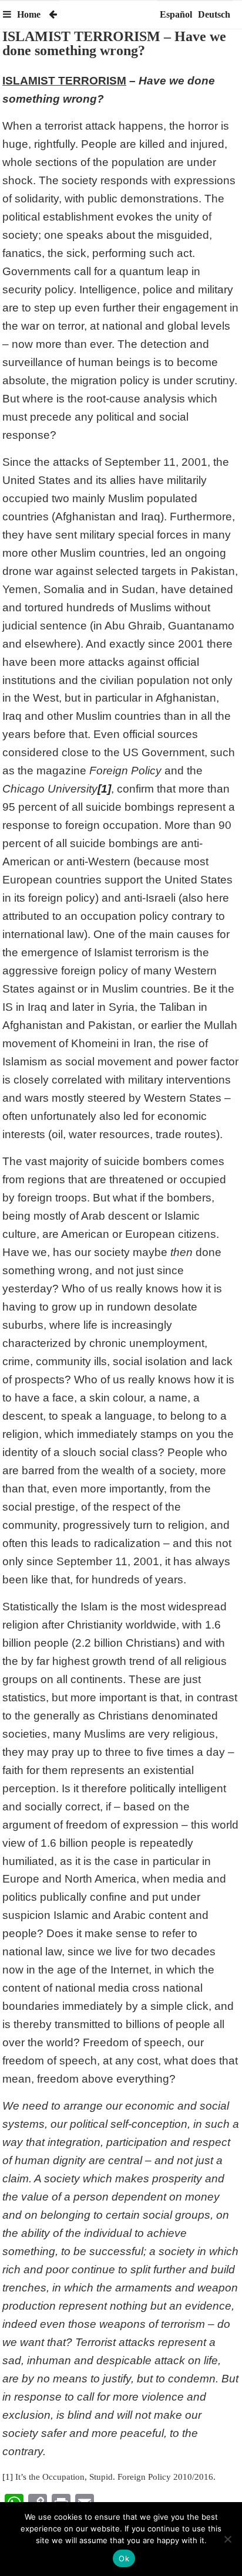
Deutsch (214, 14)
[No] (227, 2539)
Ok (124, 2558)
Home (29, 14)
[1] (8, 2477)
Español (176, 14)
